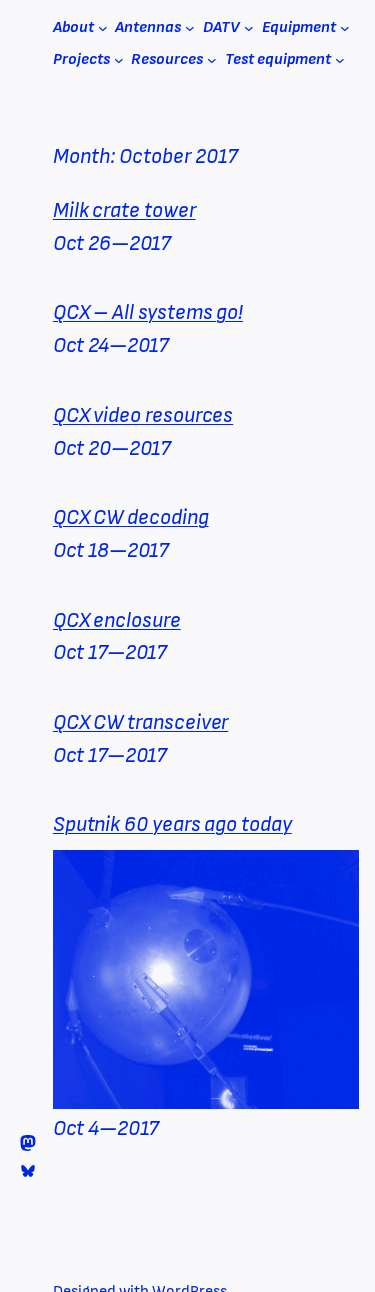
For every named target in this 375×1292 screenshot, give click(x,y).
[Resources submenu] (212, 60)
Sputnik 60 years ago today (172, 824)
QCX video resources (143, 415)
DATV (221, 27)
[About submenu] (103, 28)
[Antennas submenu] (190, 28)
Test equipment (278, 59)
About (73, 27)
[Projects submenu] (119, 60)
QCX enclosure (117, 620)
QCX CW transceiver (141, 722)
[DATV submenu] (249, 28)
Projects (81, 59)
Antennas (148, 27)
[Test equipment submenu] (340, 60)
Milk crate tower (124, 210)
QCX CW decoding (131, 517)
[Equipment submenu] (345, 28)
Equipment (299, 27)
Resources (167, 59)
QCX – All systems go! (148, 312)
